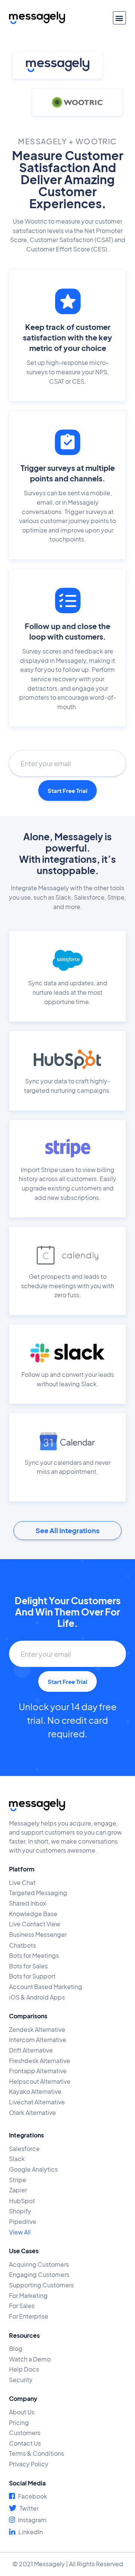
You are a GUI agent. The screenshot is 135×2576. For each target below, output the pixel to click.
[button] (119, 18)
